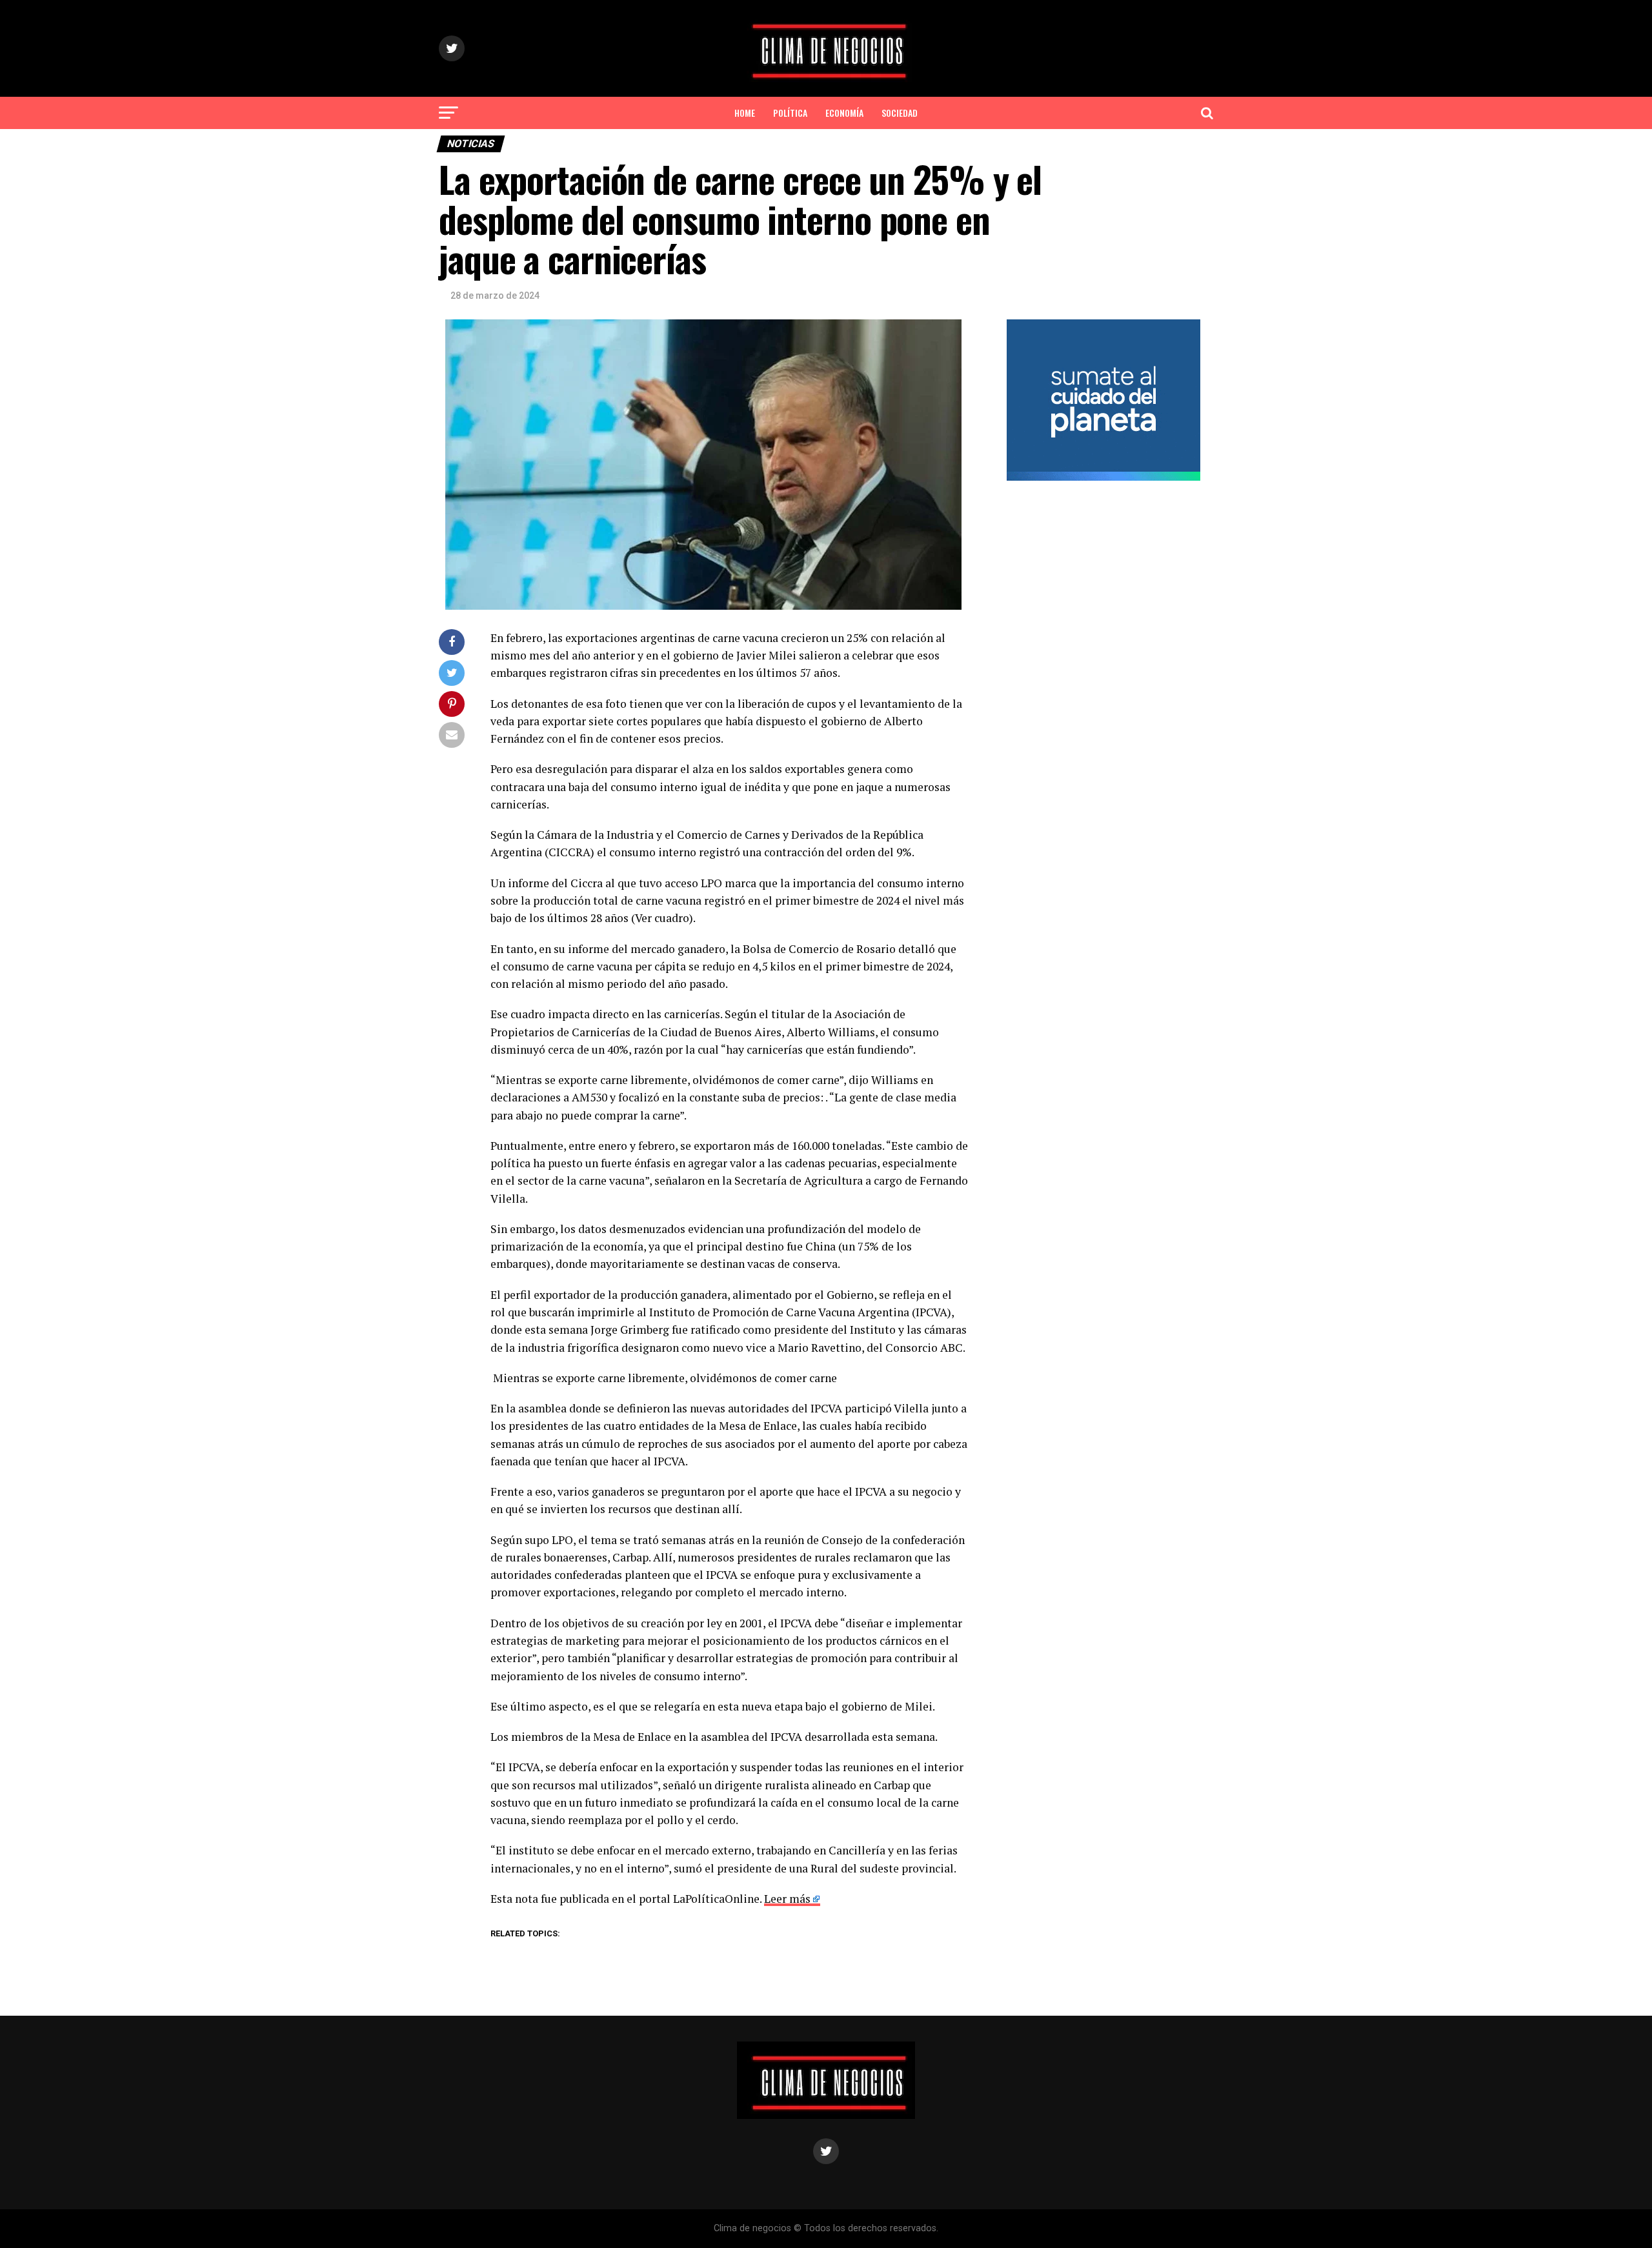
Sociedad (900, 113)
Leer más (787, 1899)
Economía (844, 113)
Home (745, 113)
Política (790, 113)
